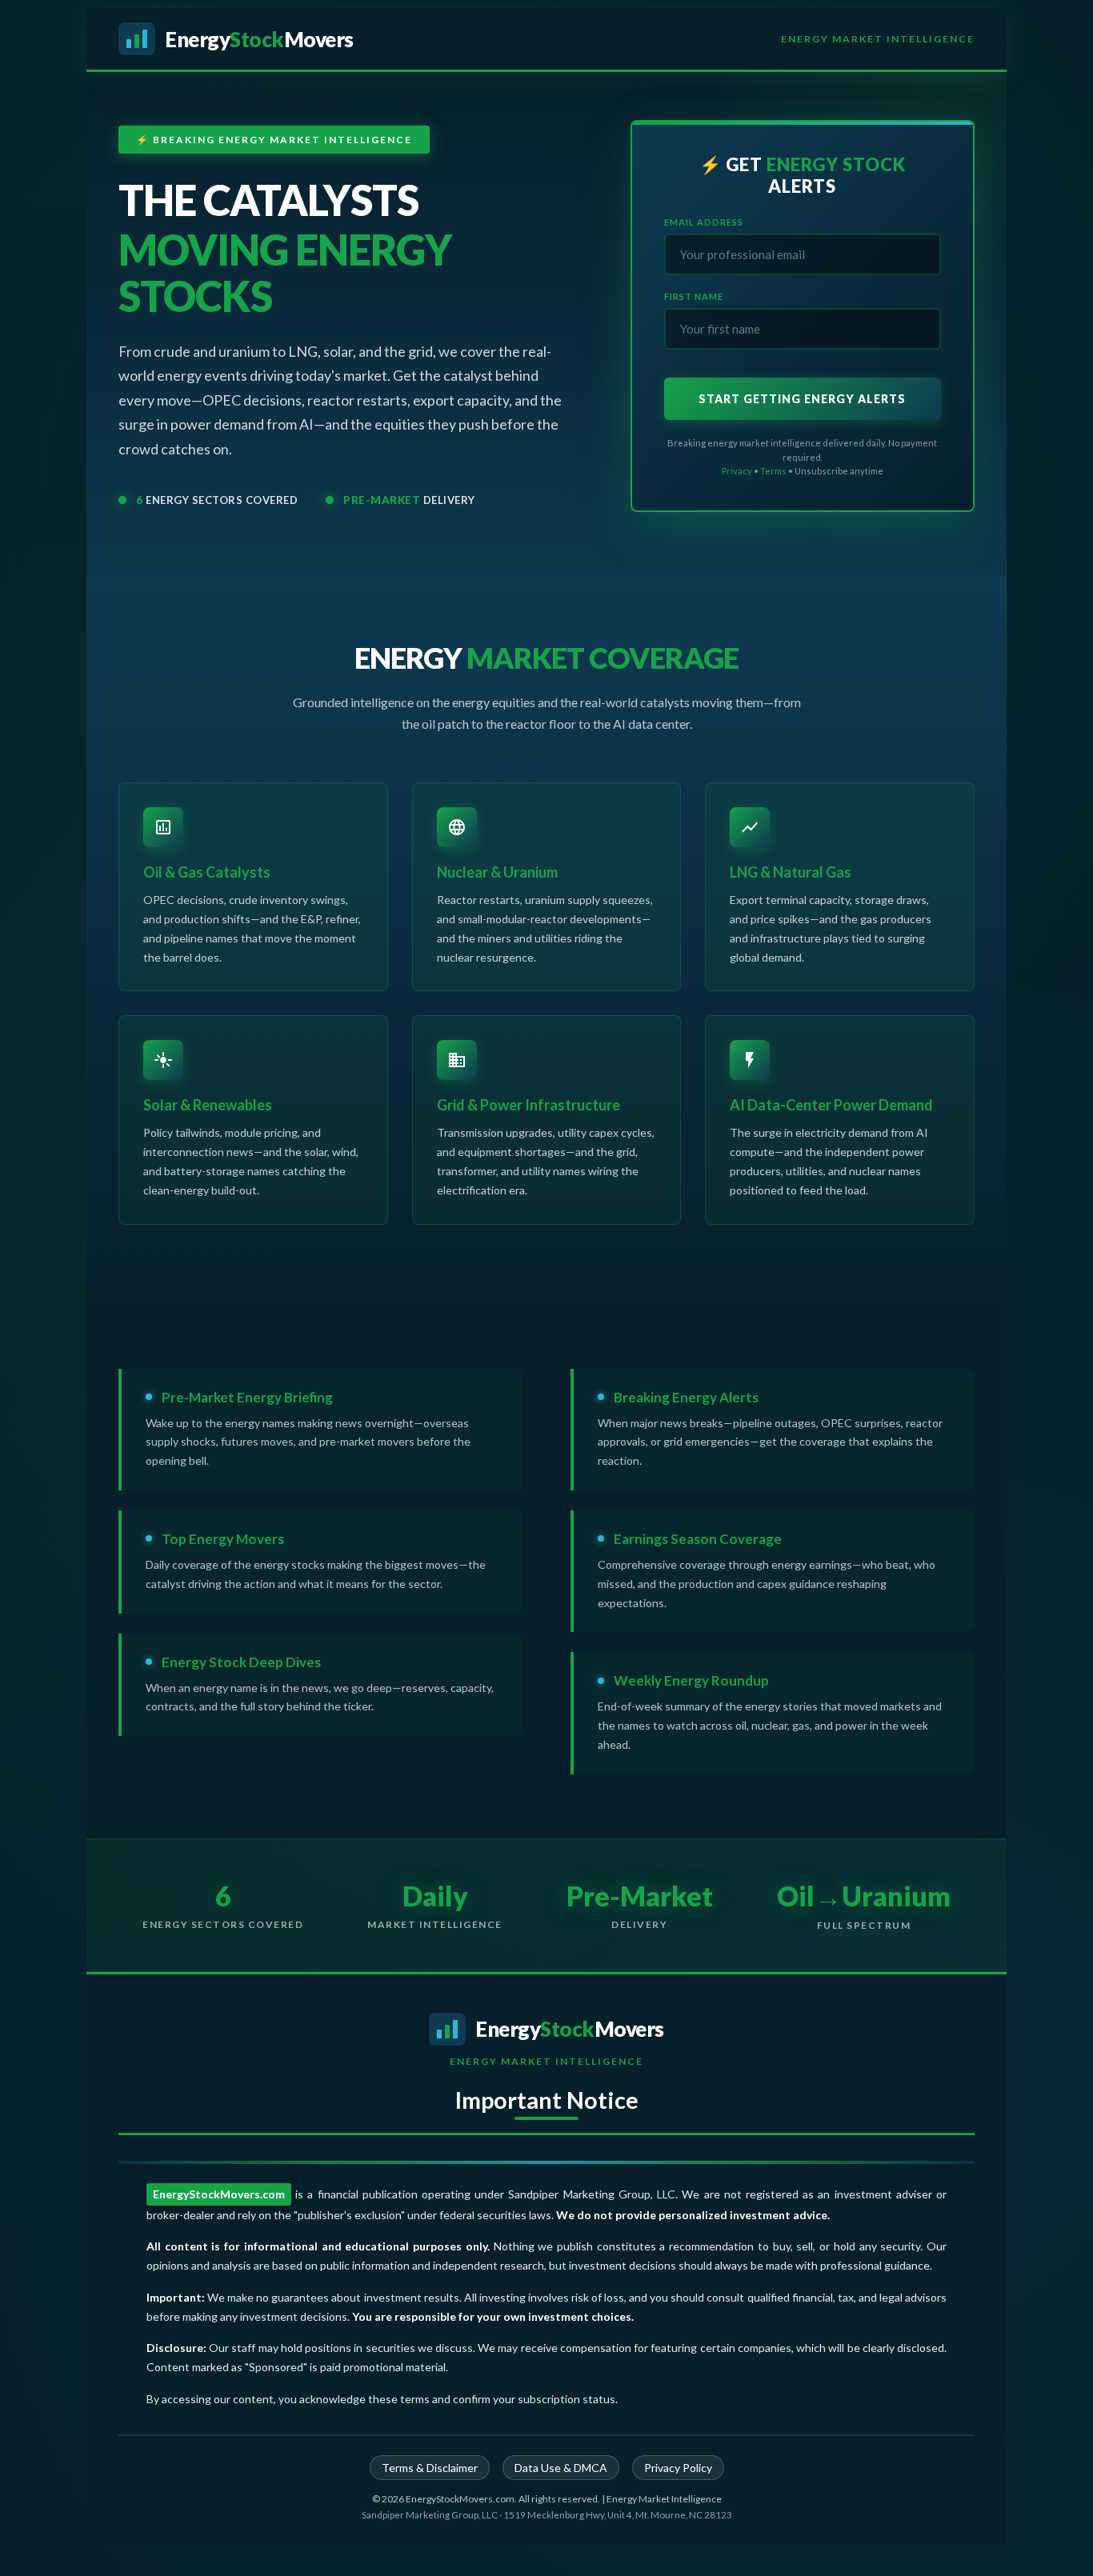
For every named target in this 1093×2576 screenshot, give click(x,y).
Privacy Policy (678, 2468)
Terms (773, 471)
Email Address (704, 222)
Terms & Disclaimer (430, 2468)
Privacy (737, 471)
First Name (694, 296)
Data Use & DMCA (561, 2468)
